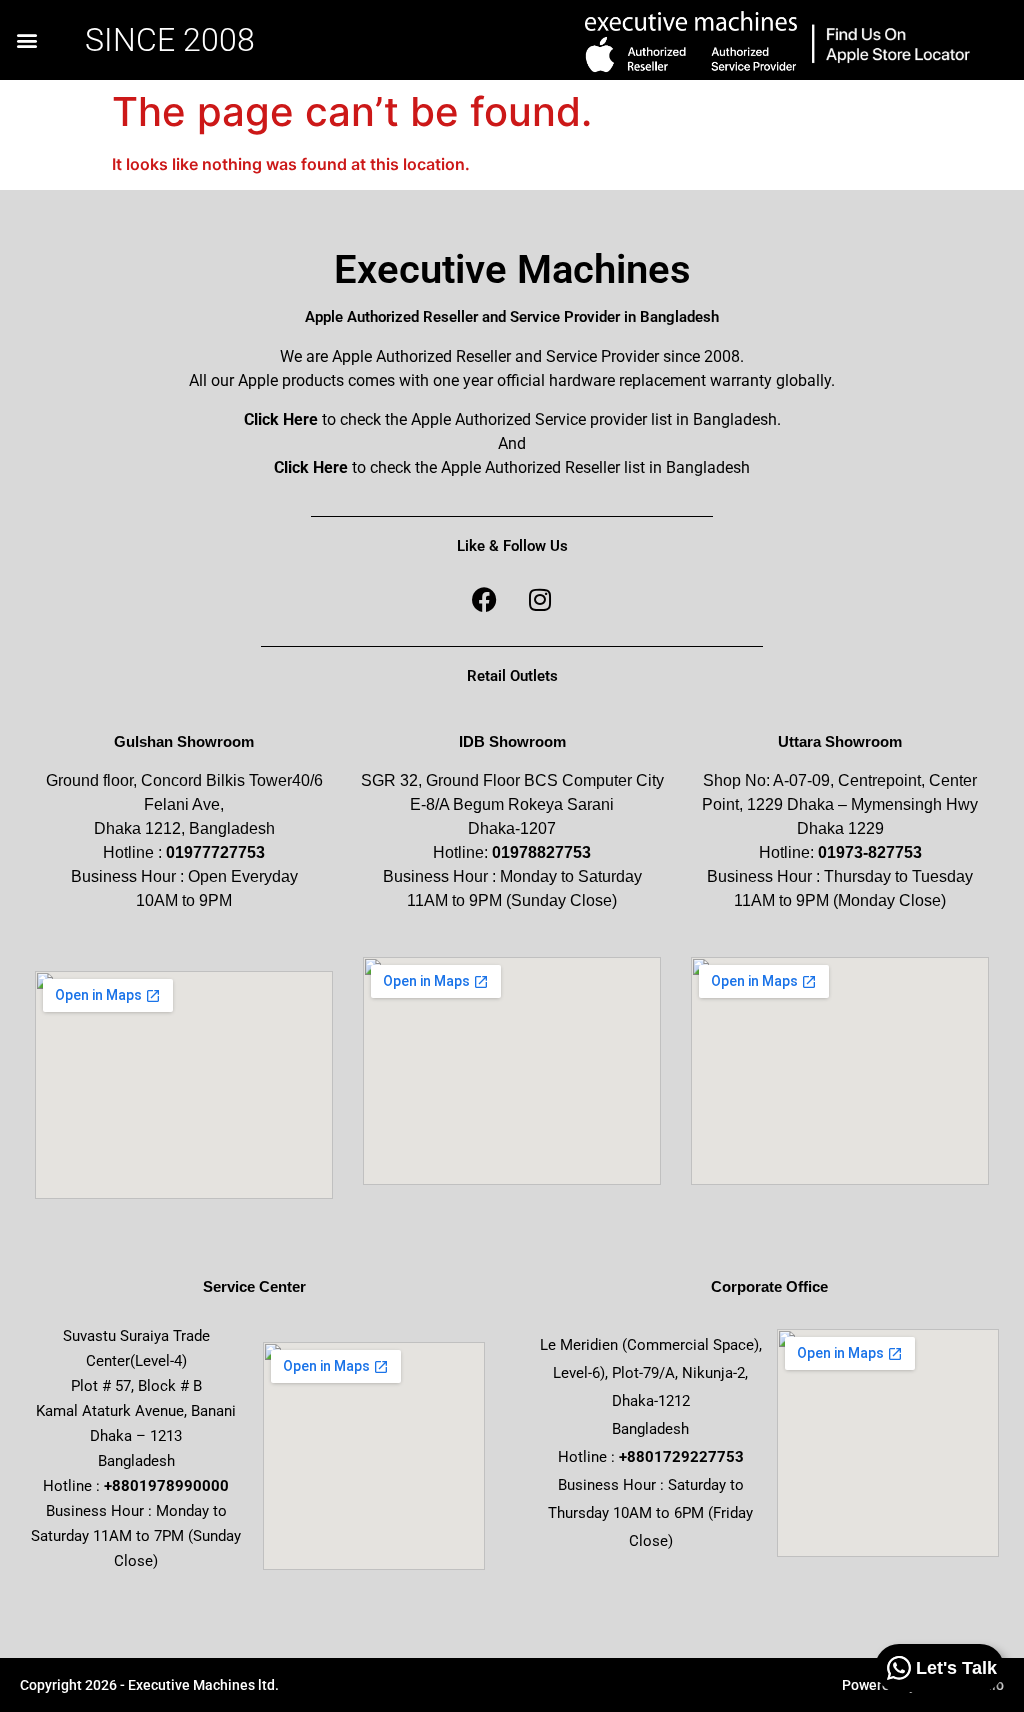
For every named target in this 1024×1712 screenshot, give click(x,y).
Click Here (281, 419)
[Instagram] (540, 599)
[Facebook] (485, 599)
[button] (26, 40)
